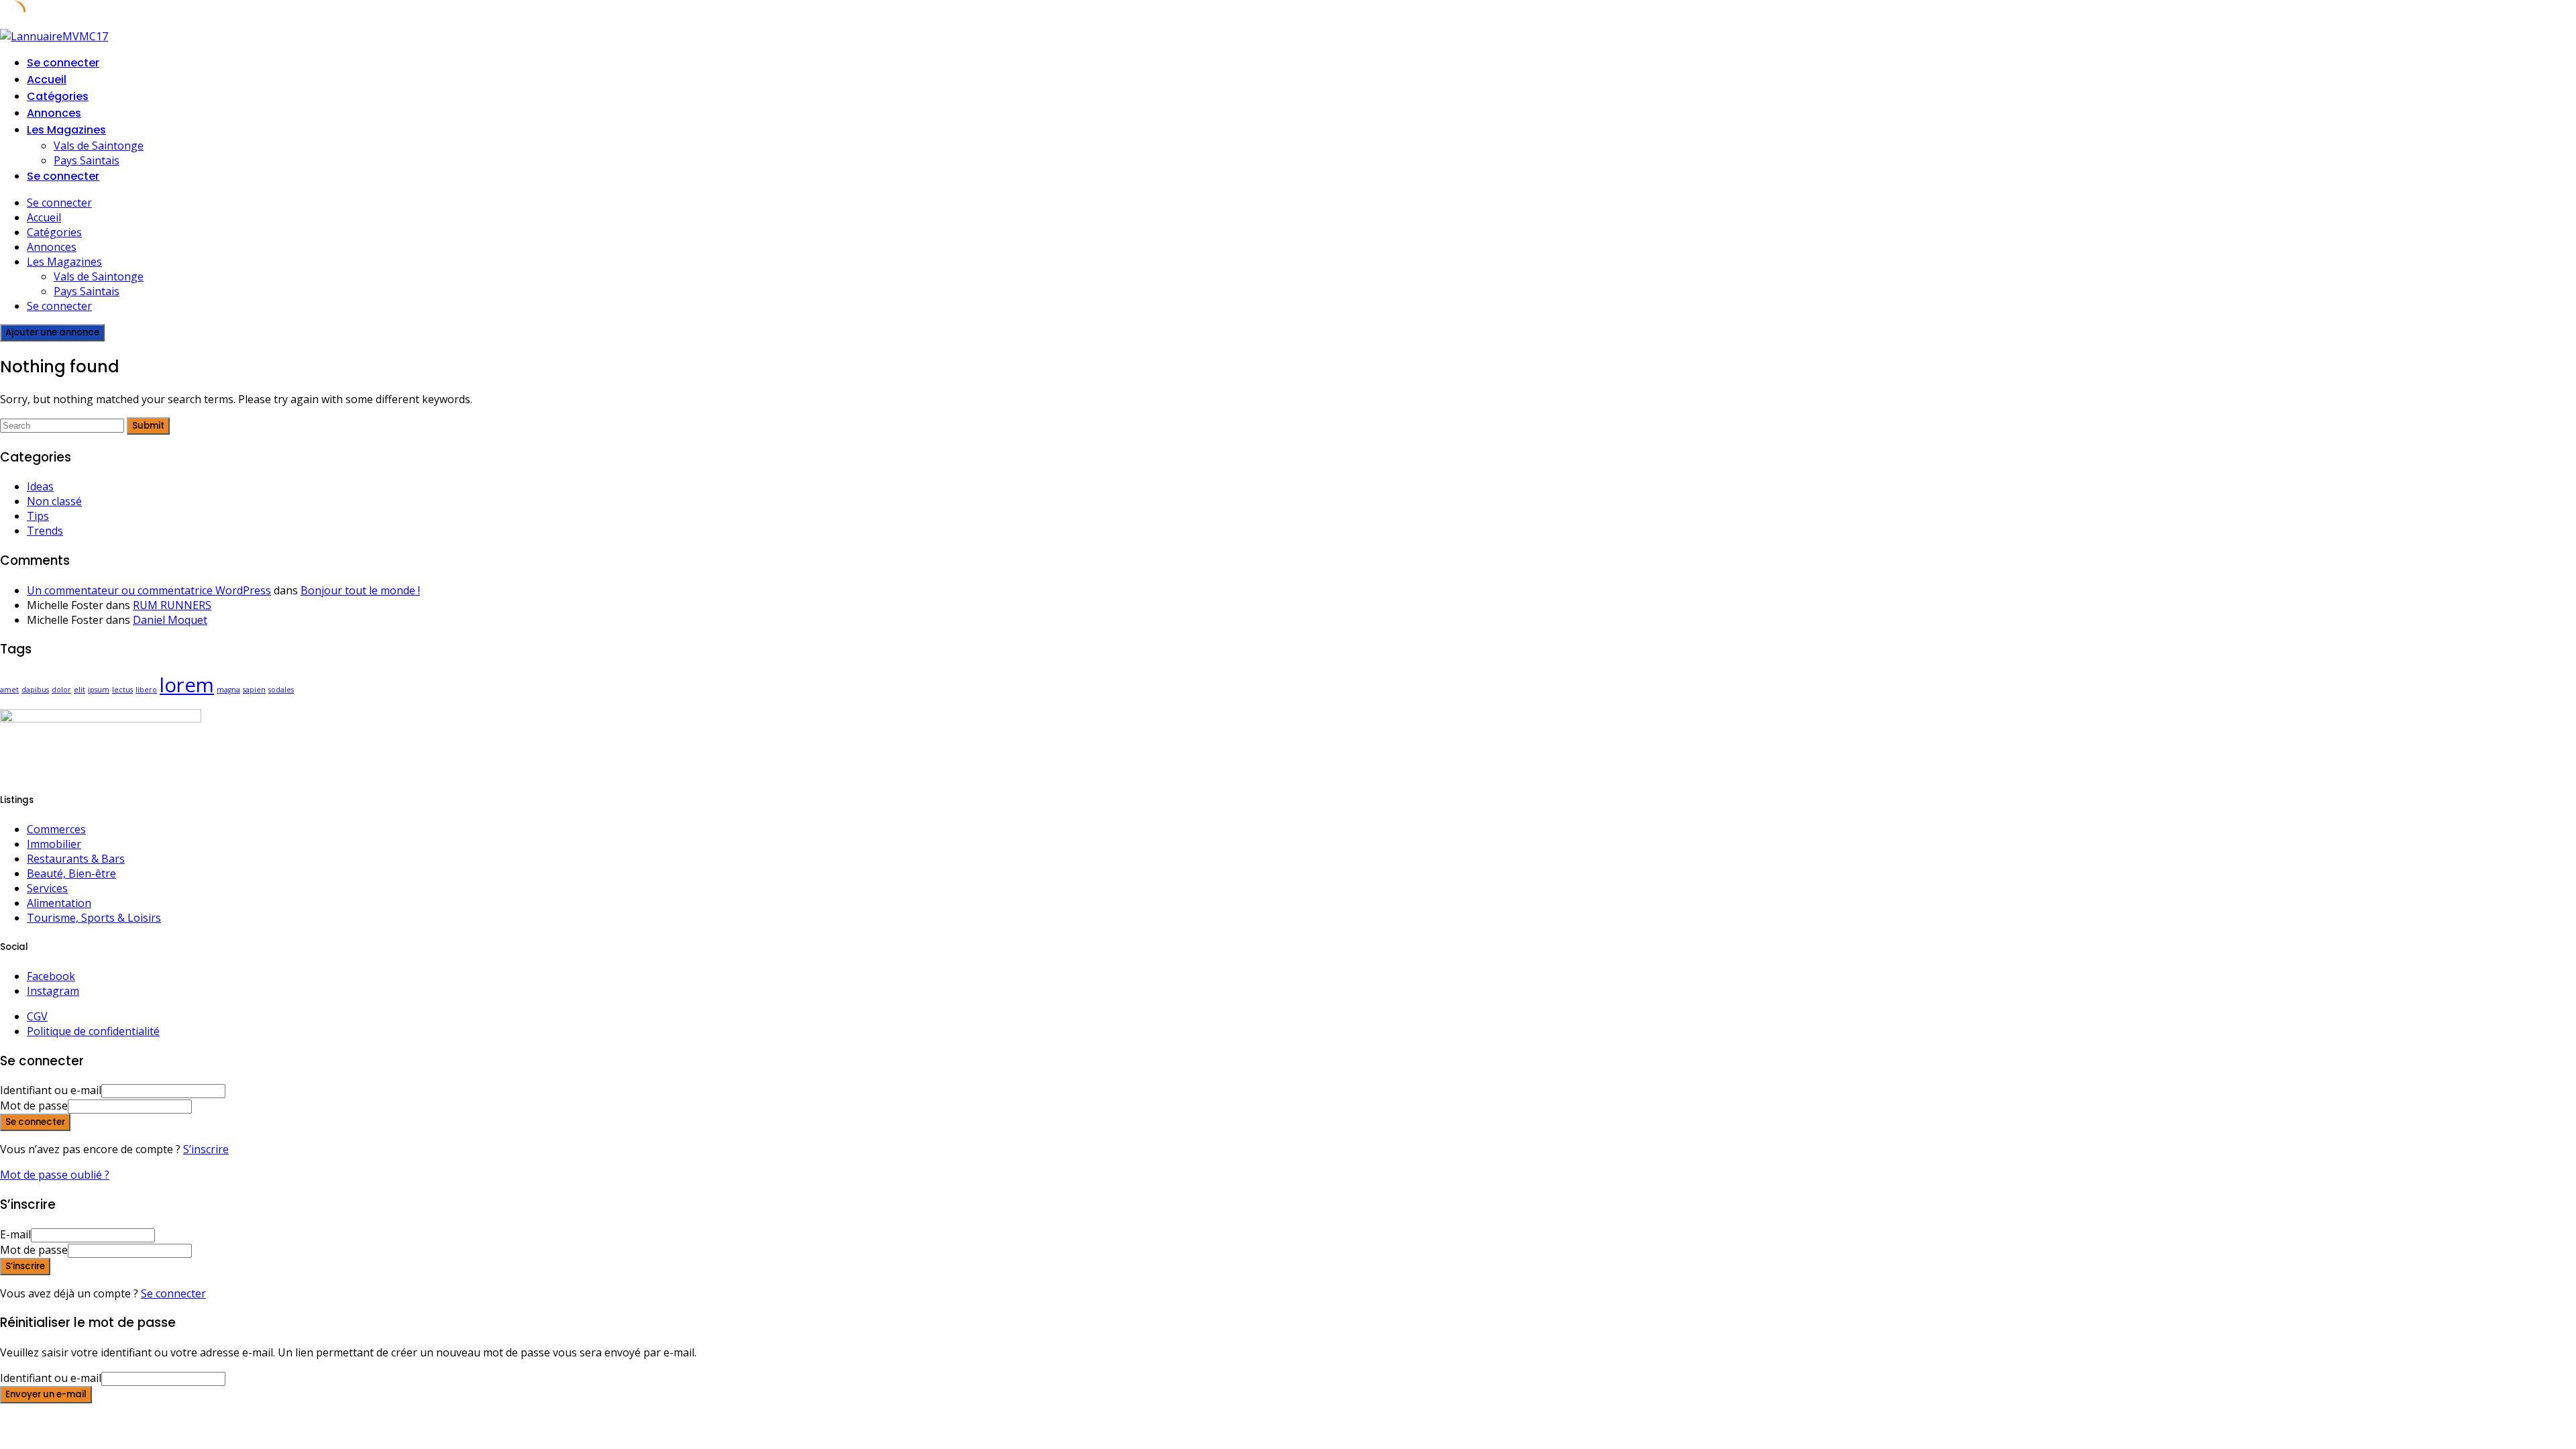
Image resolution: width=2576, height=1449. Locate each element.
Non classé (54, 501)
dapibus (35, 690)
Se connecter (173, 1293)
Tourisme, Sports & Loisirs (94, 918)
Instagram (53, 991)
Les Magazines (66, 130)
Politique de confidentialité (93, 1031)
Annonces (54, 113)
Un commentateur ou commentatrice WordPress (149, 590)
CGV (37, 1016)
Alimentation (59, 903)
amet (9, 690)
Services (47, 888)
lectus (122, 690)
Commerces (56, 829)
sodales (281, 690)
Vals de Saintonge (99, 146)
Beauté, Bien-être (71, 873)
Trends (45, 531)
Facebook (51, 976)
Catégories (58, 96)
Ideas (40, 486)
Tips (38, 516)
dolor (61, 690)
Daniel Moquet (170, 620)
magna (228, 690)
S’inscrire (206, 1149)
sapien (254, 690)
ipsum (99, 690)
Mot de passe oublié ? (55, 1175)
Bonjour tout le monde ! (360, 590)
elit (79, 690)
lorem (187, 685)
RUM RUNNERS (172, 605)
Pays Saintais (87, 160)
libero (146, 690)
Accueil (47, 79)
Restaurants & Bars (76, 859)
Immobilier (54, 844)
